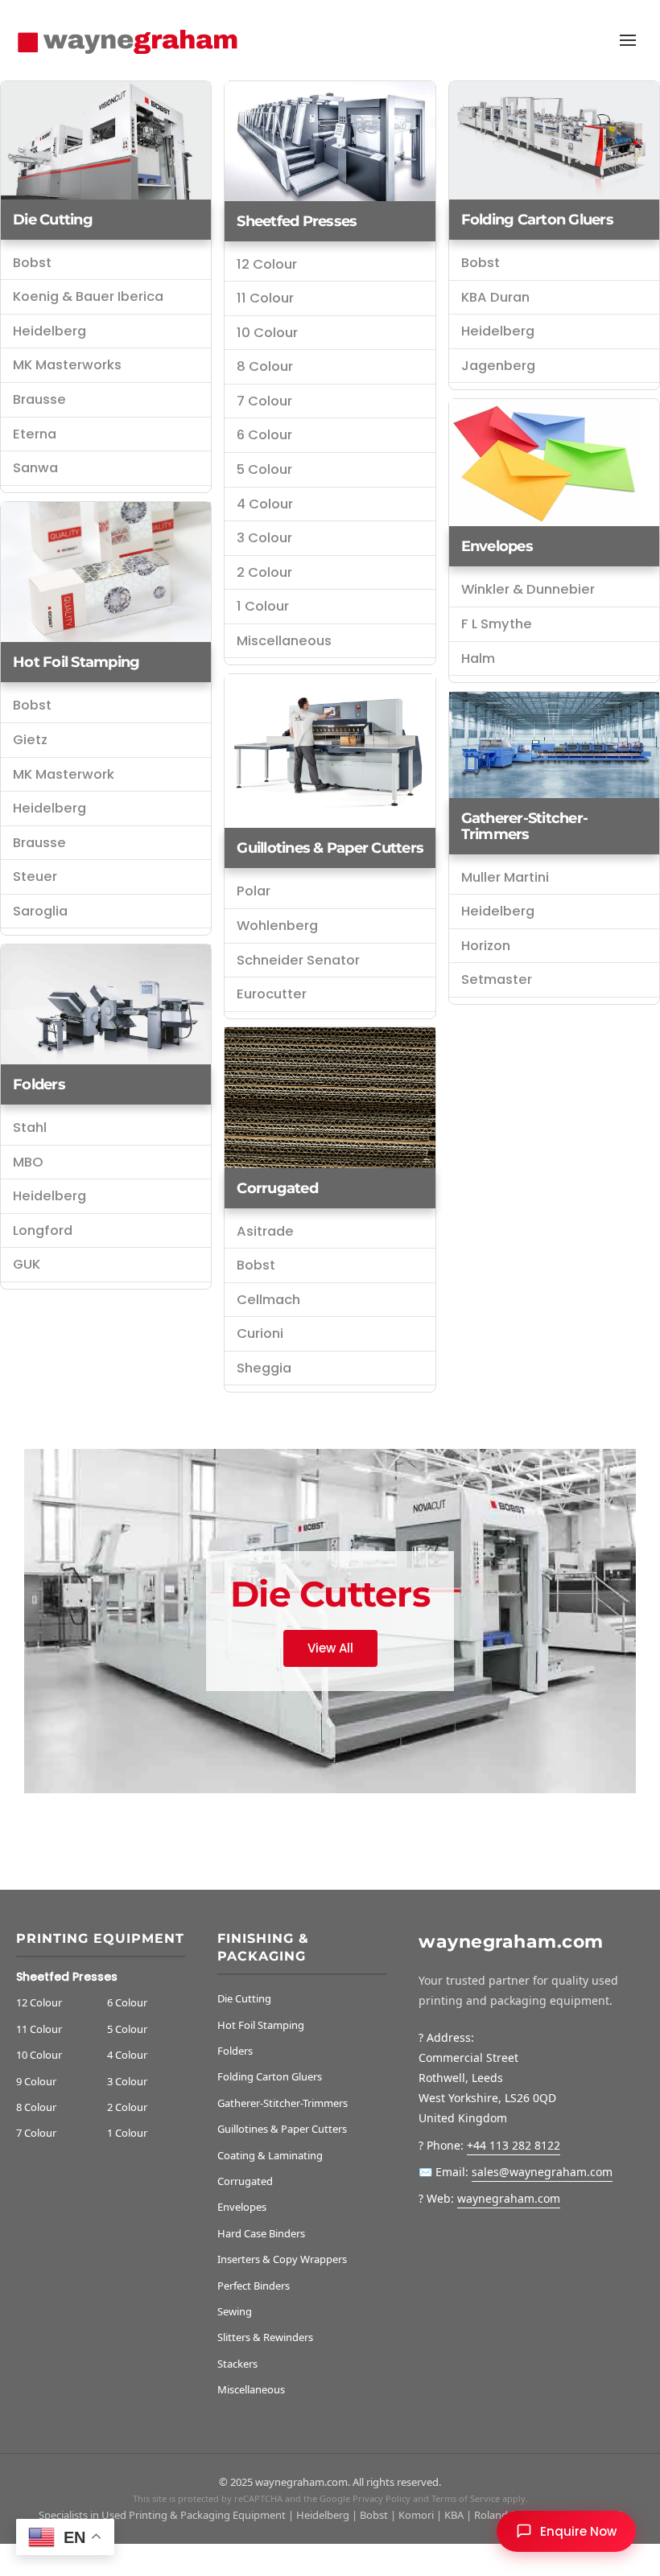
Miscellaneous (284, 641)
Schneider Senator (298, 960)
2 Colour (264, 572)
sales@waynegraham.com (542, 2172)
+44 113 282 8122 (514, 2145)
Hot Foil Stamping (76, 662)
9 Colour (36, 2081)
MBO (28, 1162)
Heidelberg (49, 331)
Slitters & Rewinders (265, 2337)
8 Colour (265, 366)
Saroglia (40, 911)
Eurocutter (272, 994)
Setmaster (497, 979)
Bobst (32, 263)
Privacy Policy (382, 2498)
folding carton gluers (537, 220)
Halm (478, 658)
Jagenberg (498, 366)
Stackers (237, 2364)
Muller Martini (505, 877)
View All (330, 1648)
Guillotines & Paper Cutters (330, 848)
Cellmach (268, 1300)
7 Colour (264, 401)
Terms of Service (466, 2498)
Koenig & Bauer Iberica (88, 296)
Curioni (260, 1333)
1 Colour (263, 606)
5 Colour (264, 469)
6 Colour (264, 435)
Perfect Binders (254, 2286)
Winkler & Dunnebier (528, 589)
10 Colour (267, 333)
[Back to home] (131, 40)
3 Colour (264, 538)
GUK (27, 1264)
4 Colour (265, 504)
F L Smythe (497, 624)
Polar (254, 891)
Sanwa (35, 468)
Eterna (35, 434)
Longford (43, 1230)
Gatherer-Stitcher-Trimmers (525, 826)
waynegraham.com (509, 2198)
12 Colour (267, 264)
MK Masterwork (64, 774)
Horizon (486, 946)
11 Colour (265, 298)
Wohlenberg (277, 926)
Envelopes (497, 546)
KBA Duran (495, 297)
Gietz (30, 740)
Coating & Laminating (270, 2155)
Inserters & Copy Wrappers (282, 2259)
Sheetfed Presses (297, 221)
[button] (628, 40)
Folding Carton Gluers (270, 2076)
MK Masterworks (67, 365)
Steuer (35, 876)
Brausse (39, 399)
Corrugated (277, 1188)
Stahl (30, 1128)
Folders (39, 1084)
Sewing (235, 2311)
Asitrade (265, 1231)
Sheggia (264, 1368)
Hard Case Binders (261, 2233)
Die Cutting (53, 220)
